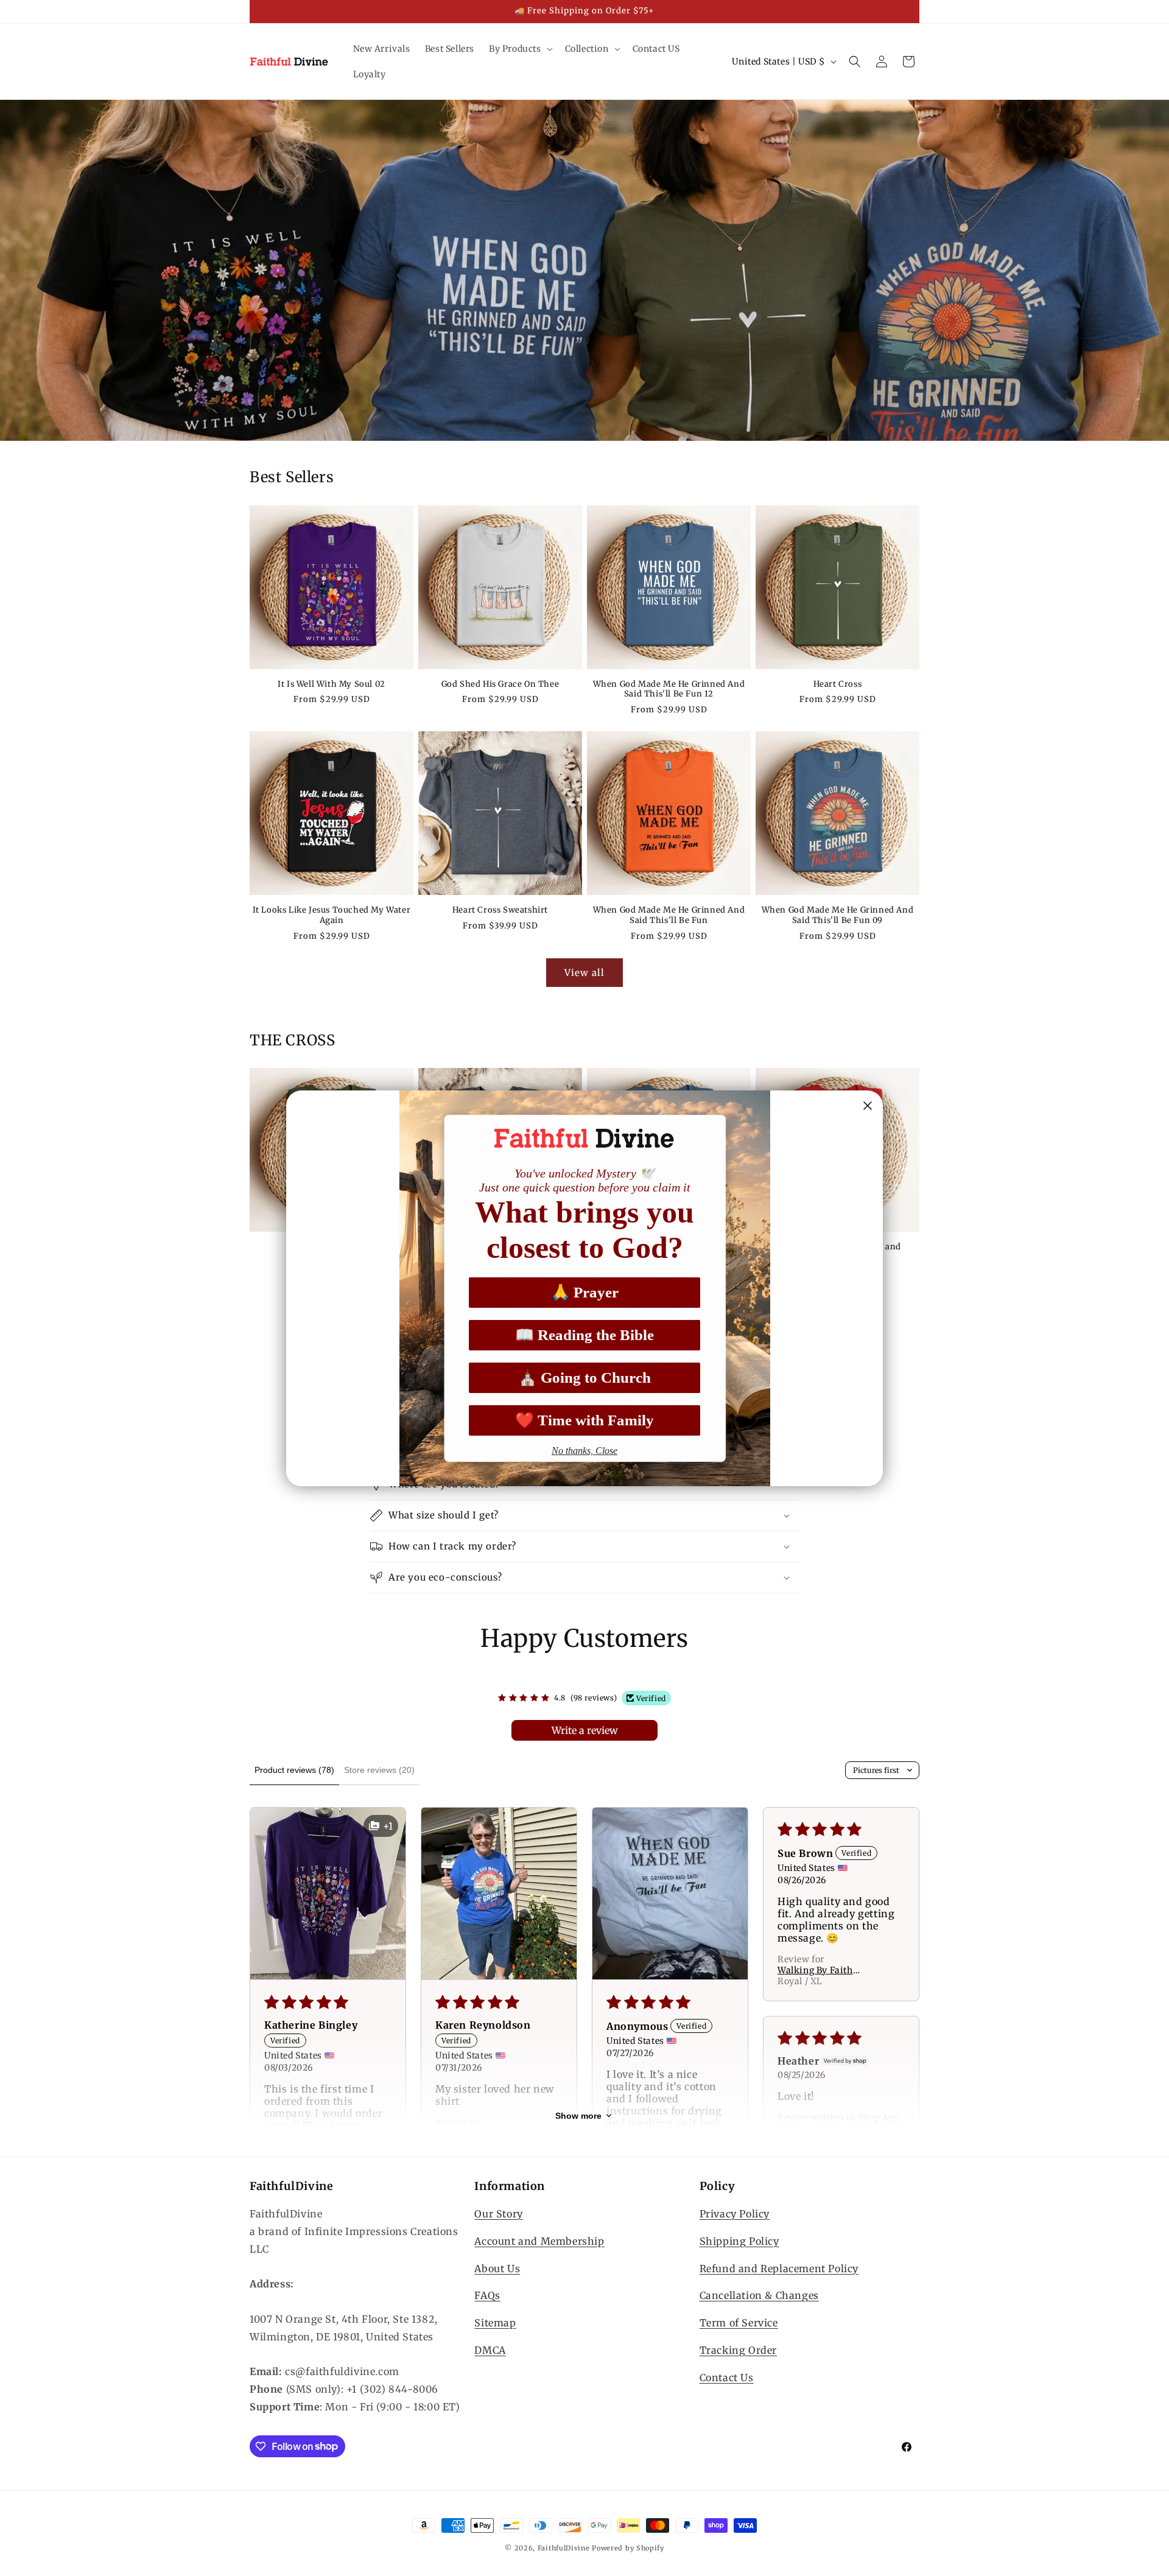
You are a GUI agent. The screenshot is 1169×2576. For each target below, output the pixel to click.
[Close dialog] (868, 1106)
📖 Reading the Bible (584, 1335)
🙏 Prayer (585, 1292)
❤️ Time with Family (584, 1420)
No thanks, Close (584, 1451)
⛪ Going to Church (584, 1377)
